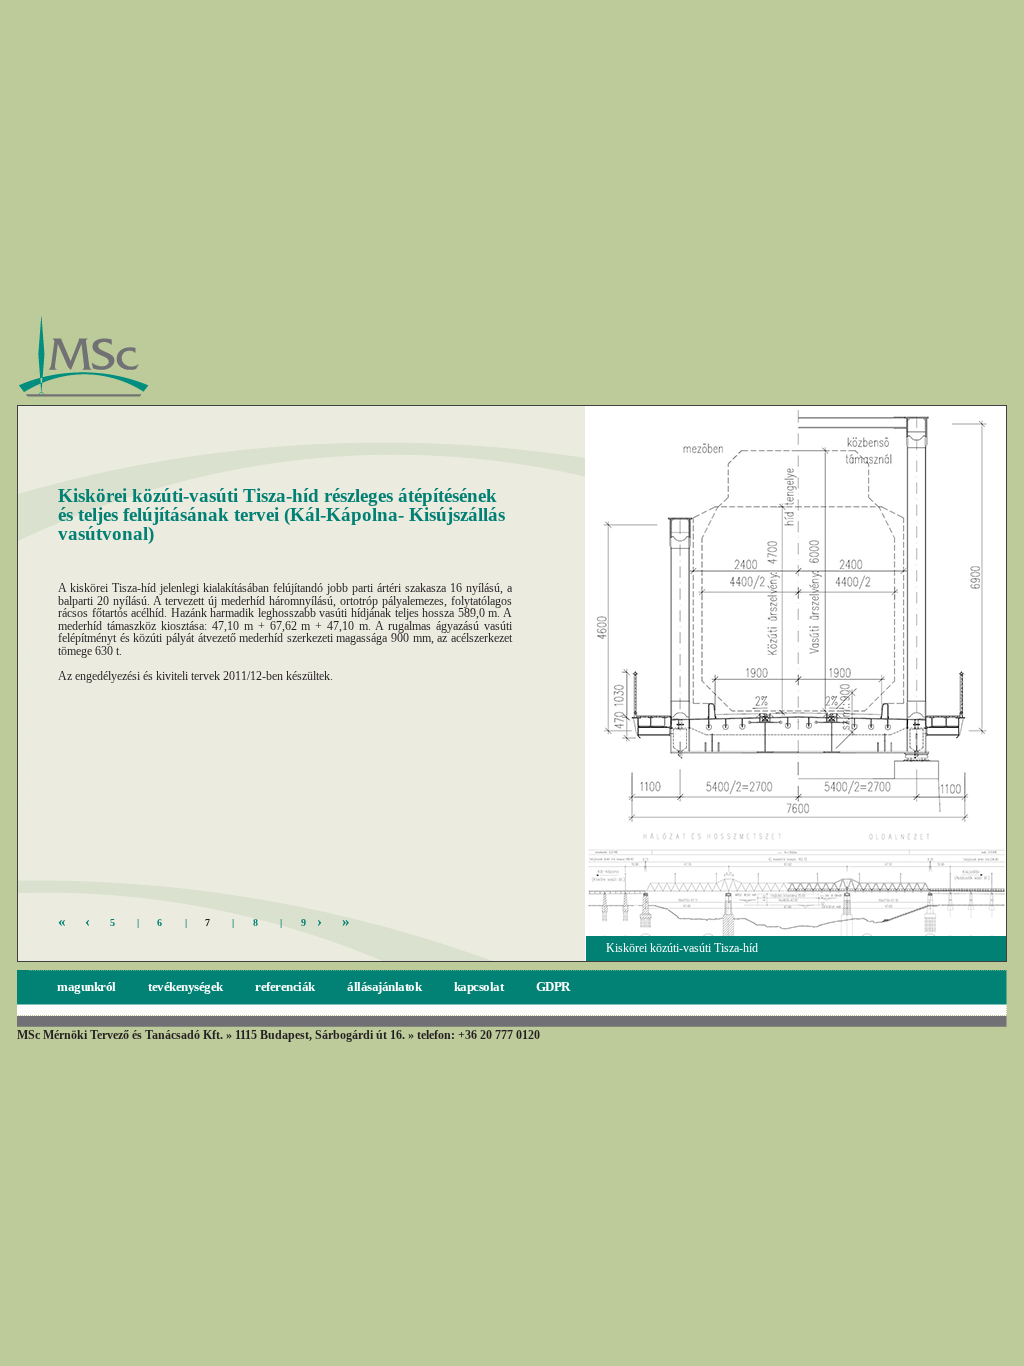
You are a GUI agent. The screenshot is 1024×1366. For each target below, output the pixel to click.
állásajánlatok (385, 986)
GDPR (553, 986)
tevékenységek (186, 986)
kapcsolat (480, 986)
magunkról (87, 986)
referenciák (286, 986)
